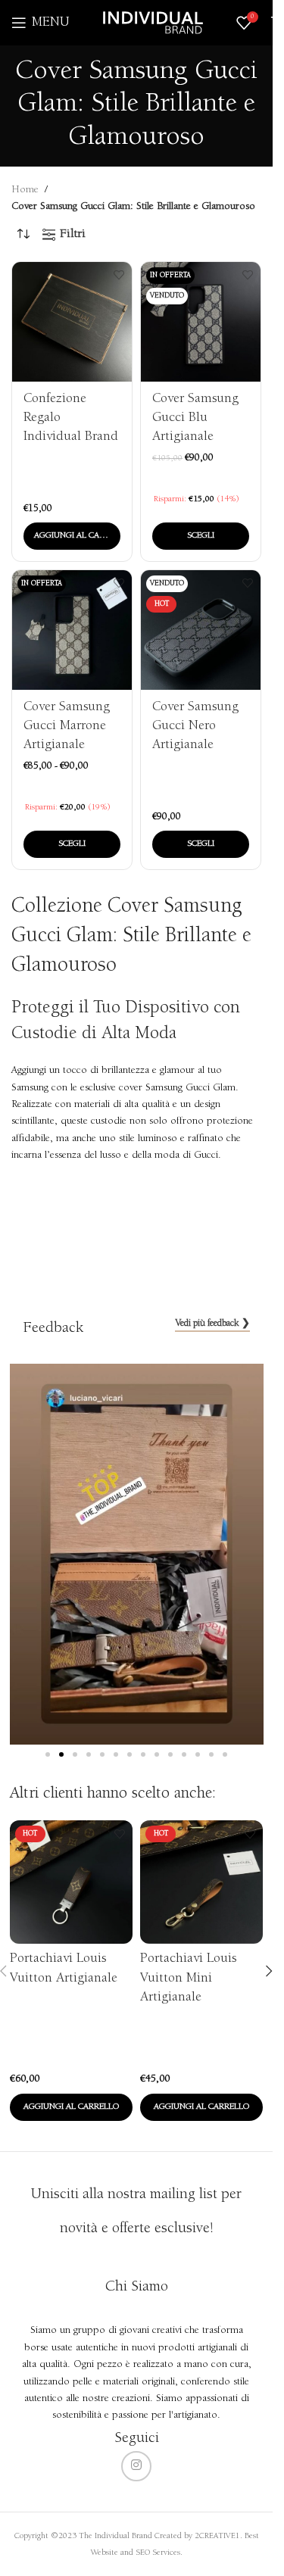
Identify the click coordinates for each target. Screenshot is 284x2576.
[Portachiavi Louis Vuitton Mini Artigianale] (201, 1882)
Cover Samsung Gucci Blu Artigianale (195, 418)
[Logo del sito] (153, 23)
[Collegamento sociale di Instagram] (136, 2466)
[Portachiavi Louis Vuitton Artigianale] (71, 1882)
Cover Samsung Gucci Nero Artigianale (195, 726)
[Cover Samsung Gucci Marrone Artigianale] (72, 630)
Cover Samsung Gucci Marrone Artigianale (67, 726)
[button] (72, 536)
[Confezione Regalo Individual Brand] (72, 322)
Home (25, 190)
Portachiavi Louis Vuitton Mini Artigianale (188, 1978)
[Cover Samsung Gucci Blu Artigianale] (201, 322)
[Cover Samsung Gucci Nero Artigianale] (201, 630)
